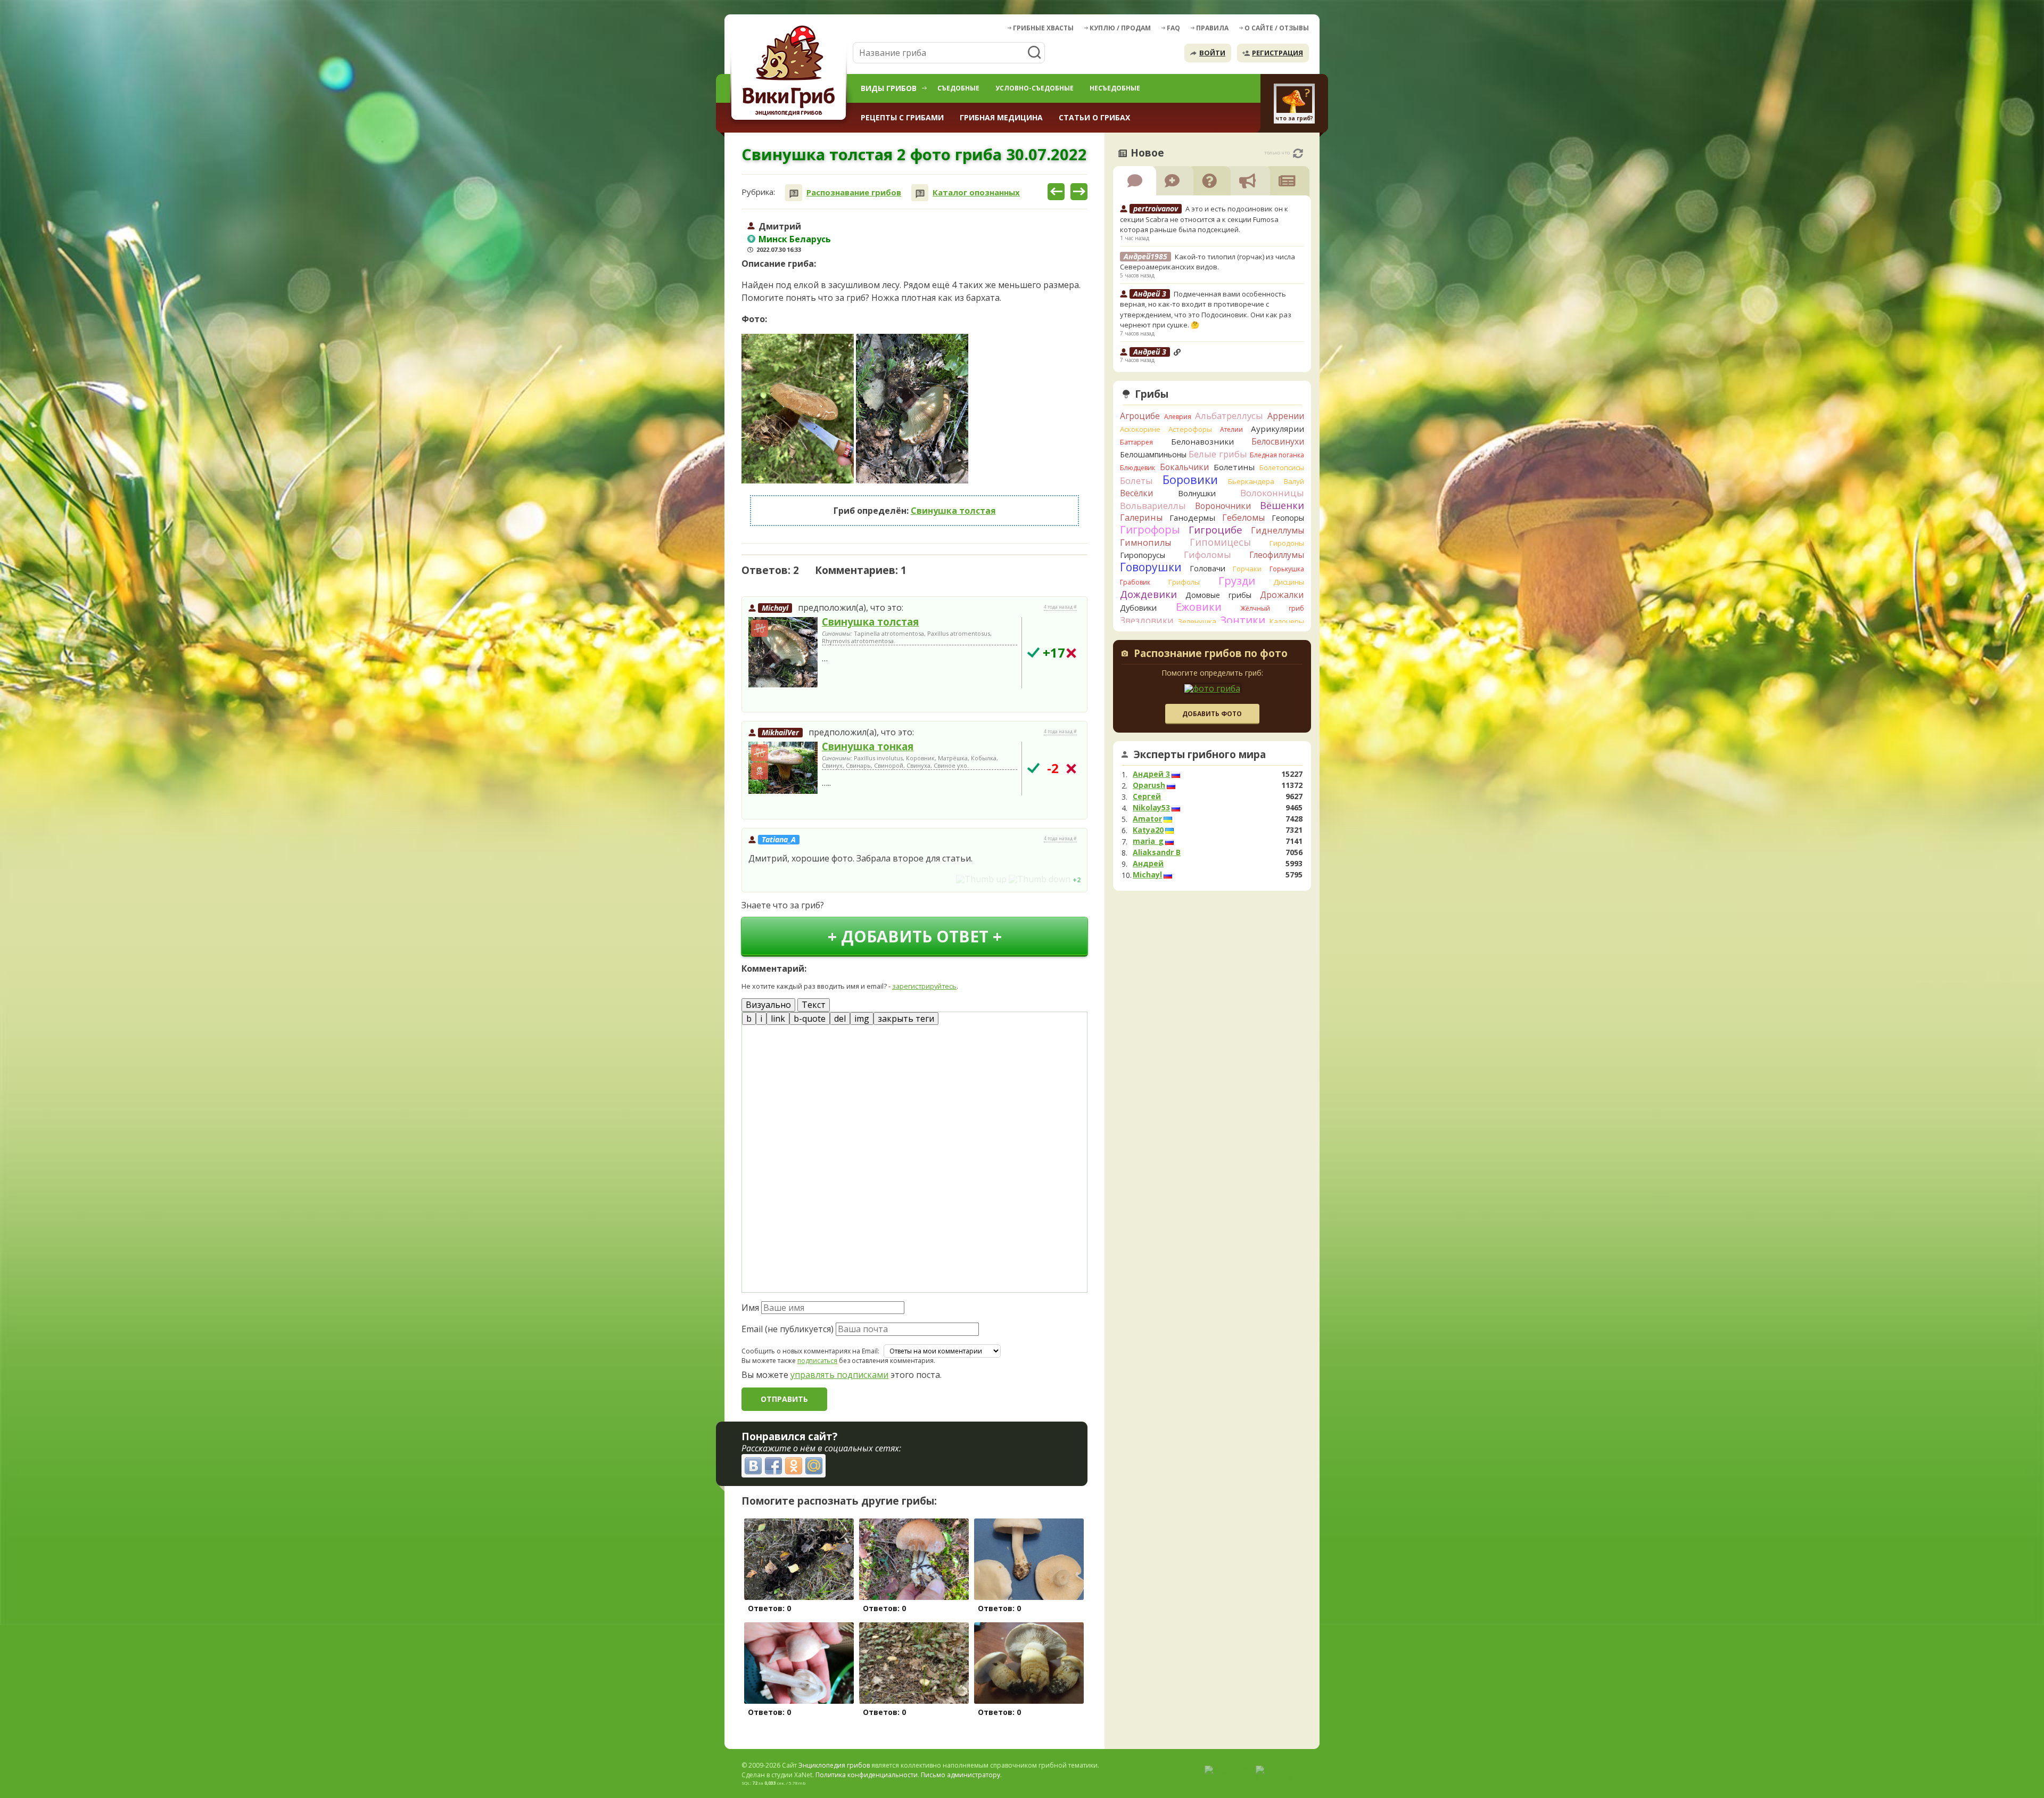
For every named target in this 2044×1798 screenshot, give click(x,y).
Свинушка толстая (953, 511)
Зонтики (1243, 620)
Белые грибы (1218, 454)
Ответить (772, 699)
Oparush (1149, 785)
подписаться (817, 1361)
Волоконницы (1272, 493)
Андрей (1148, 864)
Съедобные (958, 88)
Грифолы (1184, 582)
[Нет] (1071, 653)
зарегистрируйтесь (924, 986)
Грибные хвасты (1043, 28)
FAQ (1173, 28)
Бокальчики (1184, 467)
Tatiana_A (779, 839)
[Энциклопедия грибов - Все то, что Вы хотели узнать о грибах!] (790, 73)
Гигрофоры (1150, 529)
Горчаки (1247, 569)
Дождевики (1148, 594)
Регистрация (1278, 53)
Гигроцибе (1215, 529)
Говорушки (1151, 567)
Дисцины (1289, 582)
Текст (814, 1005)
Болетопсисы (1282, 467)
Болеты (1136, 481)
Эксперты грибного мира (1200, 754)
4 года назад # (1060, 607)
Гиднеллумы (1278, 530)
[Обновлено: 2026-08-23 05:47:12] (1298, 153)
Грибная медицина (1001, 117)
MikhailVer (780, 732)
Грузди (1237, 581)
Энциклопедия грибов (834, 1765)
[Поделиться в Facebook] (773, 1466)
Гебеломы (1243, 518)
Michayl (775, 608)
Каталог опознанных (976, 192)
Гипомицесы (1220, 542)
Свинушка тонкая (868, 746)
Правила (1212, 28)
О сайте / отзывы (1277, 28)
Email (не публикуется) (788, 1329)
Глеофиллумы (1277, 555)
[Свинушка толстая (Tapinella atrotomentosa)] (783, 653)
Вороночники (1223, 506)
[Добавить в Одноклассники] (794, 1466)
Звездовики (1147, 620)
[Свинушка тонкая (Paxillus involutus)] (783, 768)
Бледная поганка (1277, 455)
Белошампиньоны (1153, 454)
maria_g (1148, 841)
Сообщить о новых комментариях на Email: (810, 1351)
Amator (1147, 819)
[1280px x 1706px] (798, 409)
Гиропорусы (1143, 555)
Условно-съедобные (1035, 88)
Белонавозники (1202, 441)
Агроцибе (1140, 416)
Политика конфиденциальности (867, 1775)
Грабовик (1135, 582)
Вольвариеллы (1153, 506)
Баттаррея (1136, 442)
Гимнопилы (1145, 543)
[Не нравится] (1040, 879)
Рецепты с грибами (902, 117)
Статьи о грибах (1094, 117)
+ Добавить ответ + (915, 936)
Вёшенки (1282, 505)
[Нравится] (981, 879)
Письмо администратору (961, 1775)
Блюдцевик (1138, 468)
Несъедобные (1115, 88)
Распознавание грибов (854, 192)
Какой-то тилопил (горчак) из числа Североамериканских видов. (1208, 262)
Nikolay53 (1151, 808)
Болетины (1234, 467)
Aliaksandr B (1157, 852)
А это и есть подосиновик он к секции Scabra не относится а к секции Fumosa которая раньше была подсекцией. (1204, 219)
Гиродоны (1287, 543)
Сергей (1147, 797)
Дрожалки (1282, 595)
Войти (1212, 53)
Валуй (1294, 481)
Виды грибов (889, 88)
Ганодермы (1192, 518)
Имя (750, 1308)
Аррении (1286, 416)
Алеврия (1178, 417)
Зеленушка (1197, 621)
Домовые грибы (1218, 595)
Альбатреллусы (1229, 416)
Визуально (768, 1005)
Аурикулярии (1278, 429)
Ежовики (1199, 607)
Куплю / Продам (1120, 28)
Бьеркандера (1251, 481)
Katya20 (1148, 830)
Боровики (1190, 479)
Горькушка (1287, 569)
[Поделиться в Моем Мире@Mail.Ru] (814, 1466)
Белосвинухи (1278, 441)
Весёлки (1136, 493)
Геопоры (1288, 518)
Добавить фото (1212, 714)
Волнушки (1197, 493)
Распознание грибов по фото (1211, 654)
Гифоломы (1208, 555)
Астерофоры (1190, 429)
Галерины (1141, 518)
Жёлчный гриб (1272, 608)
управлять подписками (839, 1375)
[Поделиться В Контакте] (753, 1466)
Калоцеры (1287, 621)
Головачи (1208, 568)
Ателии (1231, 429)
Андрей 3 (1151, 774)
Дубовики (1138, 608)
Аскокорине (1140, 429)
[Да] (1033, 652)
